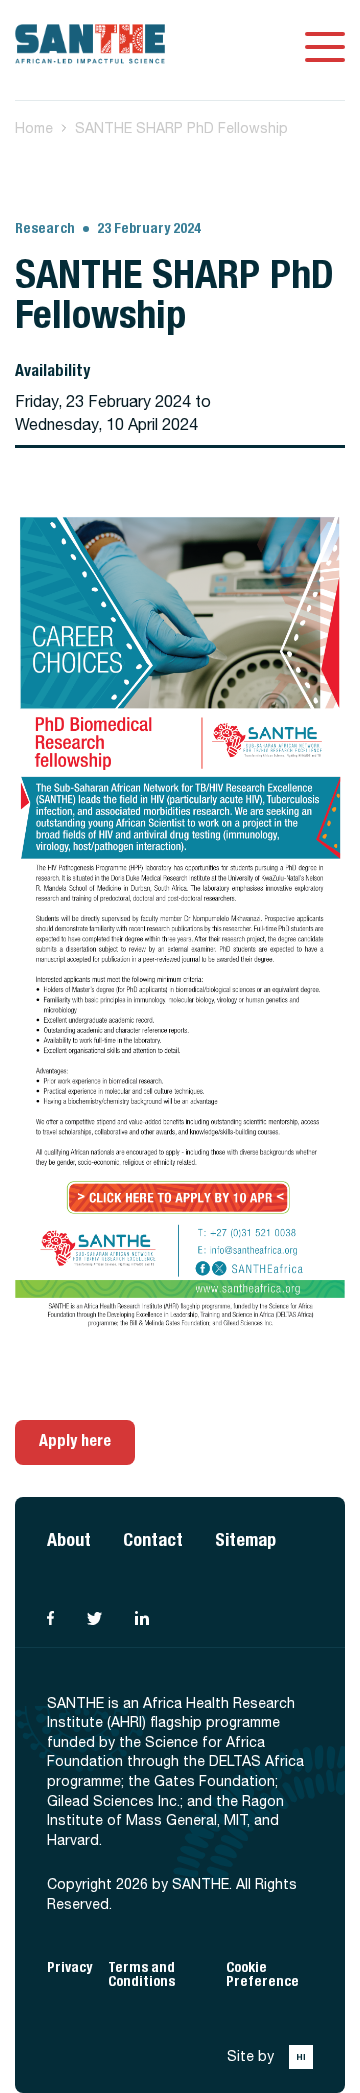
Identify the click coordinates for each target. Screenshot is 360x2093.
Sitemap (245, 1539)
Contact (153, 1539)
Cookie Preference (262, 1974)
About (69, 1539)
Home (34, 128)
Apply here (75, 1440)
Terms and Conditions (141, 1974)
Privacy (69, 1967)
